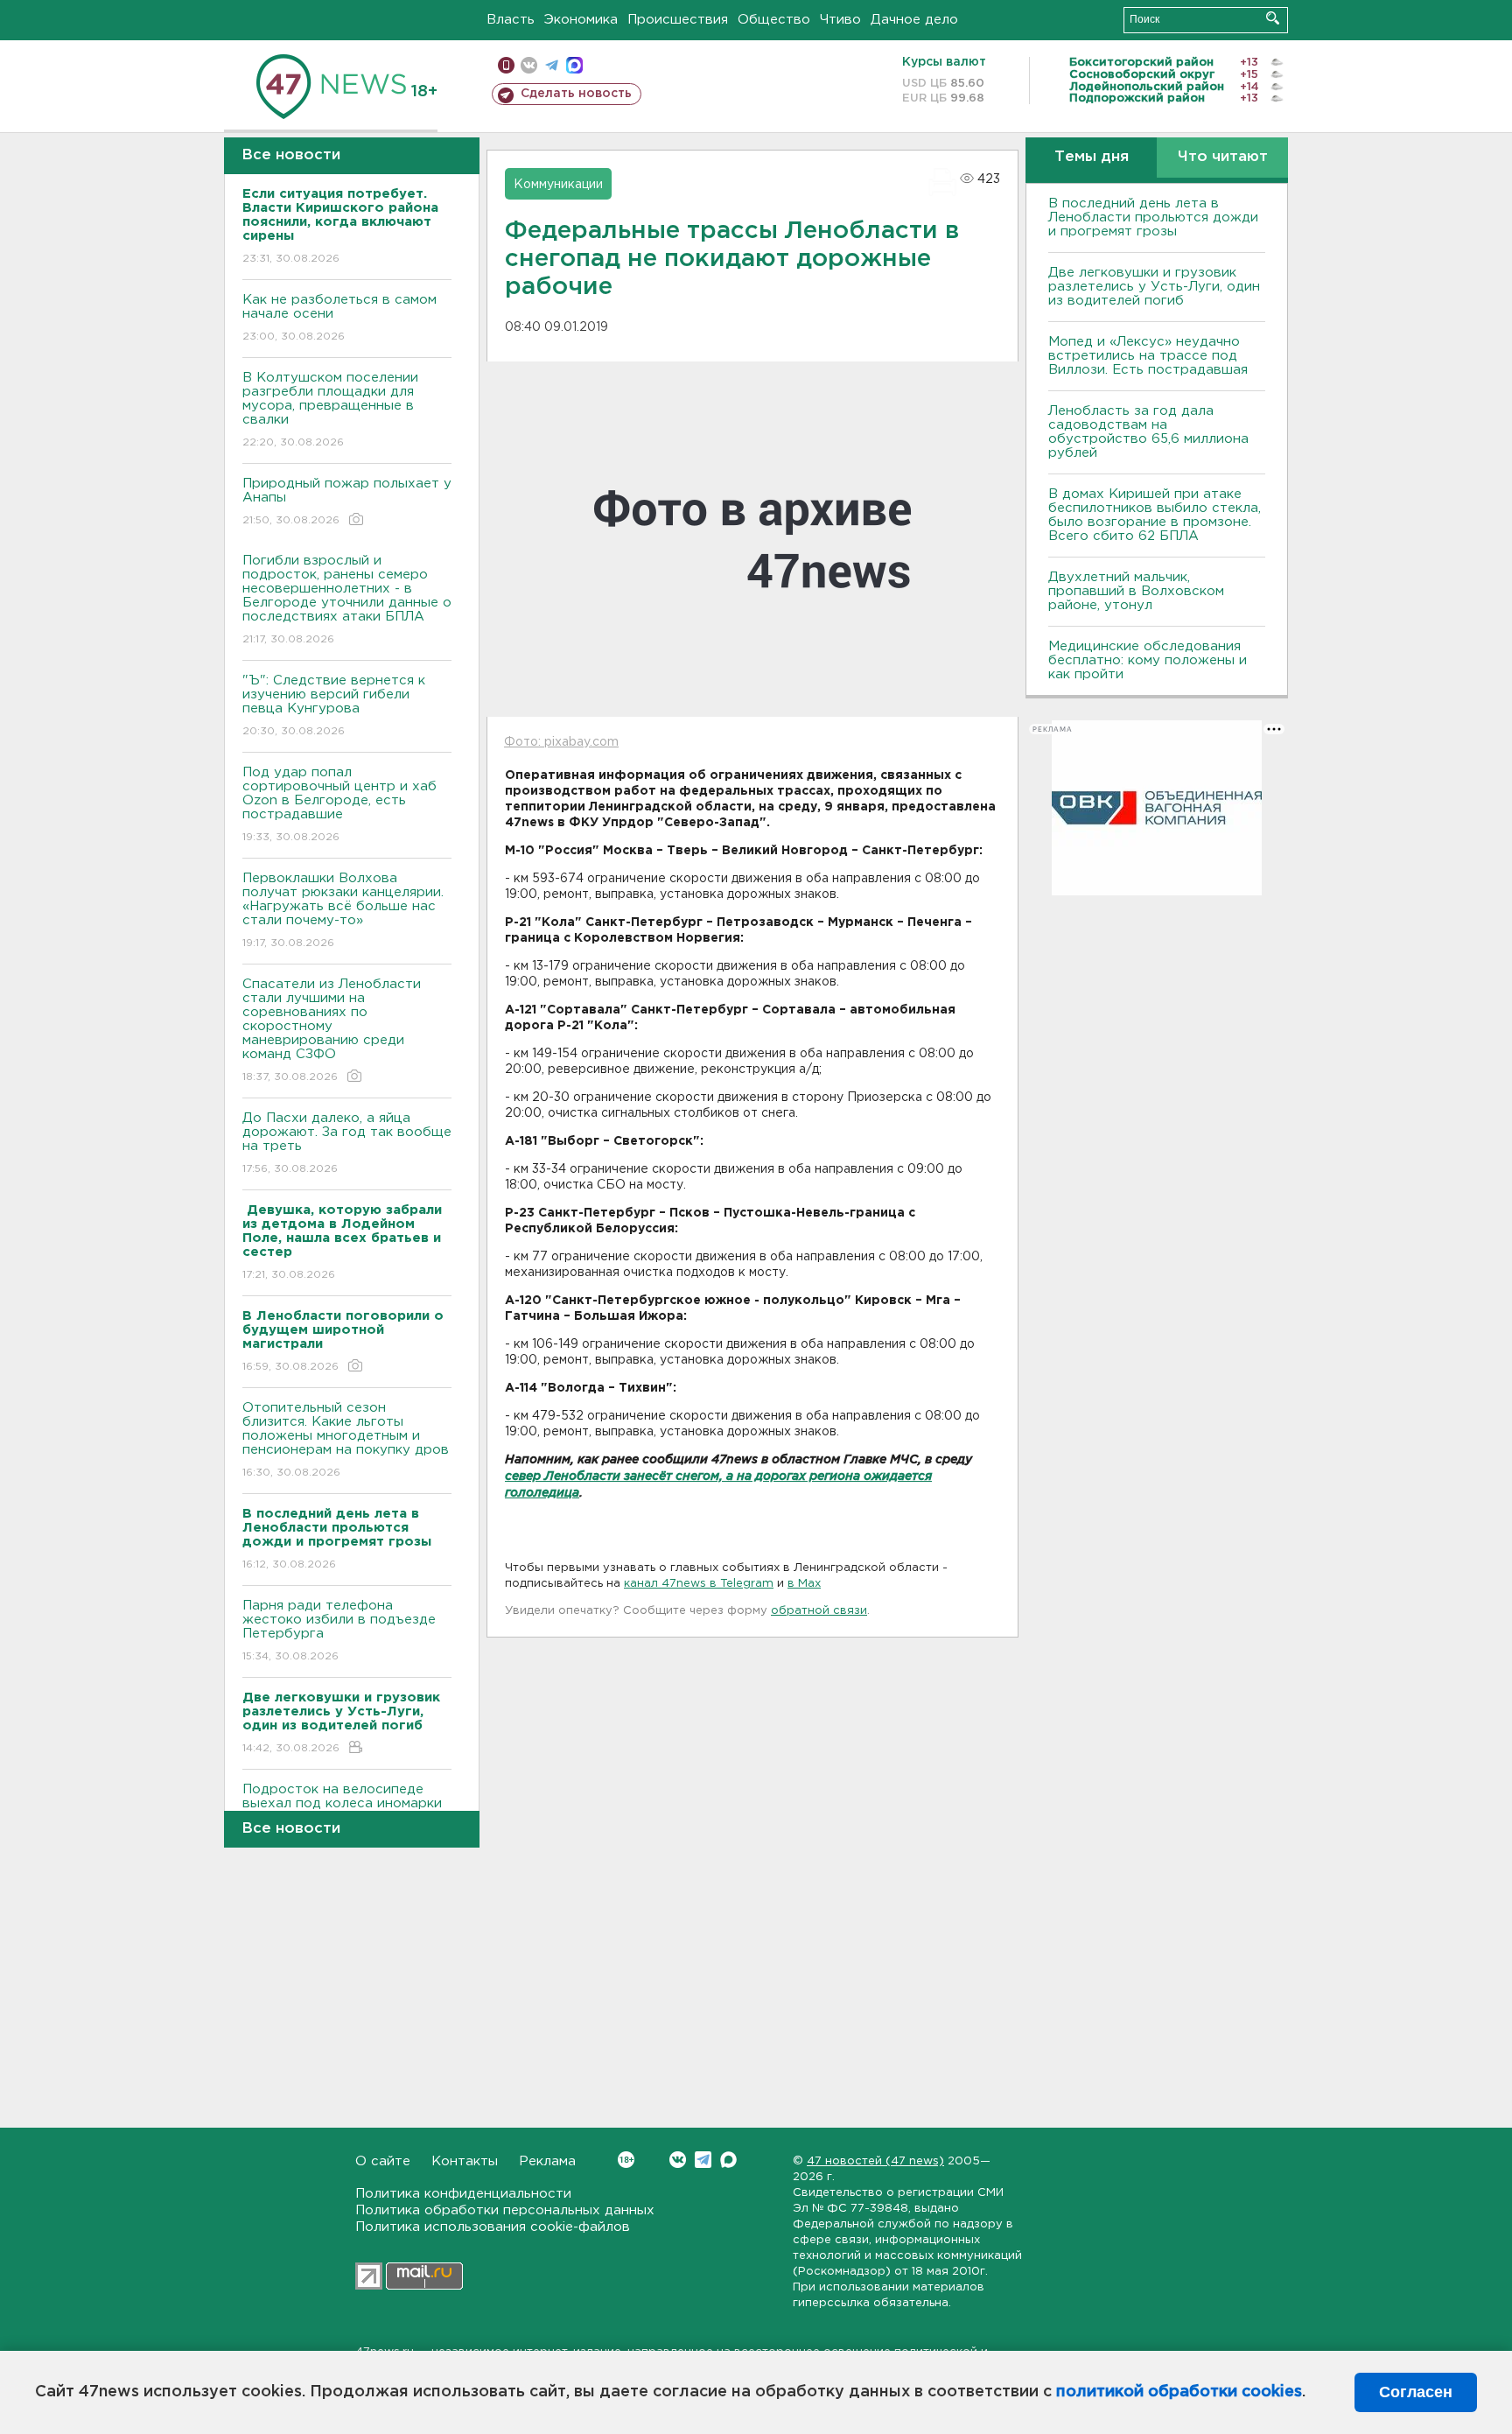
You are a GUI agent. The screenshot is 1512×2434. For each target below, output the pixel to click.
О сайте (383, 2161)
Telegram (703, 2160)
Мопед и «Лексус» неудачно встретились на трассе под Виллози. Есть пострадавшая (1148, 356)
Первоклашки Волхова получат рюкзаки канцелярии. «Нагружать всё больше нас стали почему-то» (343, 910)
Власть (511, 20)
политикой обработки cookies (1179, 2392)
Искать (1273, 18)
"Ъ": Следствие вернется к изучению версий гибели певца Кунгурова (334, 705)
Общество (774, 20)
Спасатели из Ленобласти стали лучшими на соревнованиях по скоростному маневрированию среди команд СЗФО (332, 1030)
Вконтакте (678, 2160)
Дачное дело (914, 20)
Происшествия (678, 20)
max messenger (574, 65)
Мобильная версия (506, 65)
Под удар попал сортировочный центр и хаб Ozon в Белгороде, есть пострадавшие (339, 804)
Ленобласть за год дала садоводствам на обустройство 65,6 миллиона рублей (1148, 432)
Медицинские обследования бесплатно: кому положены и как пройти (1148, 660)
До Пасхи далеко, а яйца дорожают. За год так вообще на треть (347, 1143)
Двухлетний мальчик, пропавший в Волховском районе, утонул (1136, 591)
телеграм (552, 65)
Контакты (465, 2161)
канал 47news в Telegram (699, 1584)
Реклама (547, 2161)
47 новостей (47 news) (875, 2161)
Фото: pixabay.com (561, 742)
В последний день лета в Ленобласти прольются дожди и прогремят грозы (1153, 217)
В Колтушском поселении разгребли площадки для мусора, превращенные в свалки (330, 410)
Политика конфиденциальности (463, 2194)
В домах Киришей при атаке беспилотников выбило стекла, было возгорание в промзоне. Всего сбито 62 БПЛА (1155, 515)
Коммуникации (558, 185)
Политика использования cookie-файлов (493, 2227)
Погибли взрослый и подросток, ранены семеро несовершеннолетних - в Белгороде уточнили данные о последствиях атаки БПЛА (347, 600)
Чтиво (840, 20)
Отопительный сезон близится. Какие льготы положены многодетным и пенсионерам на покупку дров (346, 1440)
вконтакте (529, 65)
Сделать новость (576, 94)
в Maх (804, 1584)
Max (728, 2160)
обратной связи (819, 1611)
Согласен (1416, 2392)
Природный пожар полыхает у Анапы (347, 502)
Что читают (1223, 157)
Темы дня (1092, 157)
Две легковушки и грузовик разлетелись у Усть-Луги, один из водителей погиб (1154, 287)
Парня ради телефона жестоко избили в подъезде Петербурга (339, 1631)
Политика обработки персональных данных (505, 2210)
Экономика (581, 20)
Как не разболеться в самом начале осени (339, 318)
